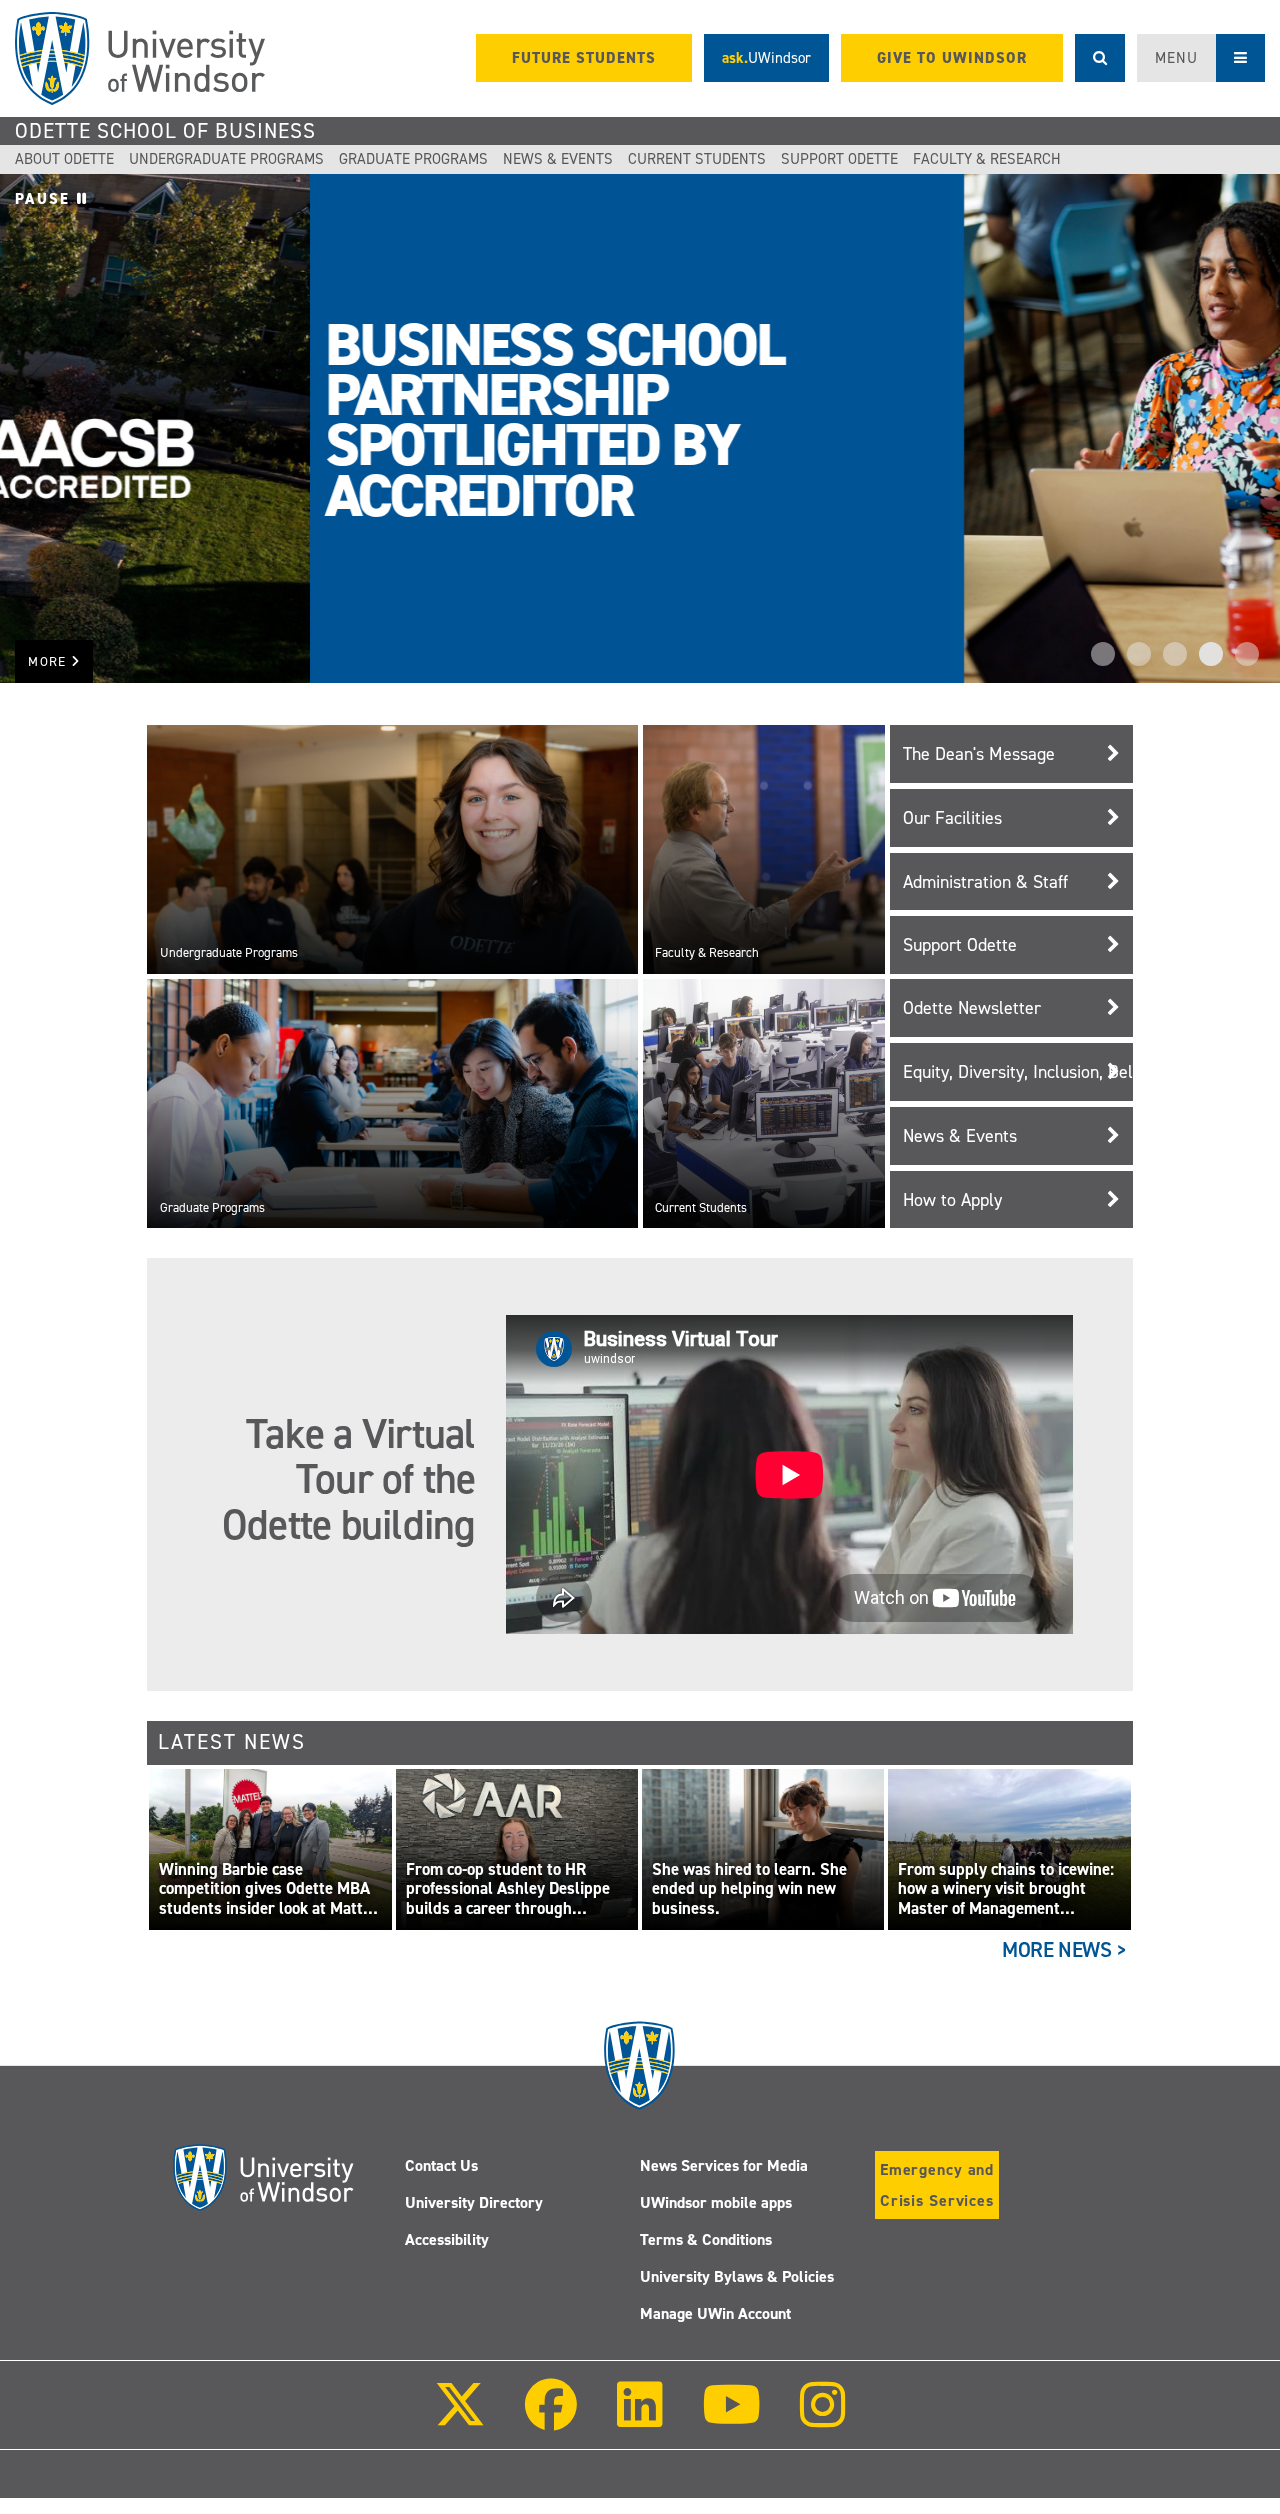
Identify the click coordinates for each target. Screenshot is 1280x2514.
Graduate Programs (413, 159)
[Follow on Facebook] (551, 2418)
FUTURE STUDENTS (584, 58)
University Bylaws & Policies (737, 2276)
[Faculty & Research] (764, 849)
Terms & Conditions (706, 2239)
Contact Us (441, 2165)
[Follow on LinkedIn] (639, 2418)
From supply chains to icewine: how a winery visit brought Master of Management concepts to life (1006, 1889)
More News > (1064, 1950)
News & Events (558, 159)
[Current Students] (764, 1103)
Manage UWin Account (715, 2313)
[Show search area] (1100, 58)
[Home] (140, 58)
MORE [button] (49, 661)
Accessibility (447, 2239)
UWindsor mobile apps (716, 2202)
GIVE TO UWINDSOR (952, 58)
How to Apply (952, 1200)
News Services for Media (724, 2165)
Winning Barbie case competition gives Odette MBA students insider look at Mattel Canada (267, 1889)
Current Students (697, 159)
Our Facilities (952, 818)
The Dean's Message (979, 754)
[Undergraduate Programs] (392, 849)
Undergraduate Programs (226, 159)
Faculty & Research (987, 159)
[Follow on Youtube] (731, 2418)
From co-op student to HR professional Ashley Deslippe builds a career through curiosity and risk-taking (508, 1889)
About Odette (64, 159)
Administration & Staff (985, 882)
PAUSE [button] (46, 199)
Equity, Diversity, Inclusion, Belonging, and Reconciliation (1018, 1072)
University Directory (474, 2202)
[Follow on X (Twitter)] (460, 2418)
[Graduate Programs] (392, 1103)
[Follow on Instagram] (823, 2418)
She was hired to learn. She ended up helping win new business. (749, 1889)
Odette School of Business (165, 131)
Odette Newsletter (972, 1008)
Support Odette (839, 159)
